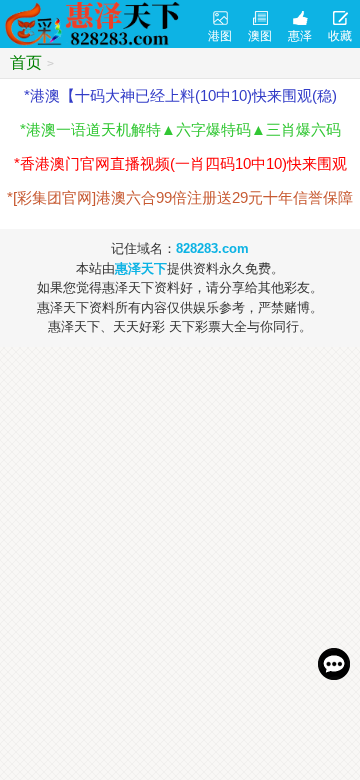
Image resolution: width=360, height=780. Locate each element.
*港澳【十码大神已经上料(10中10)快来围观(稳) (180, 95)
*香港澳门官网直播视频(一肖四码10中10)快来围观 (180, 163)
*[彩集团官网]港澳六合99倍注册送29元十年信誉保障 (180, 197)
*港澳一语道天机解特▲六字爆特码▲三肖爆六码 (180, 129)
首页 (26, 62)
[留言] (334, 664)
